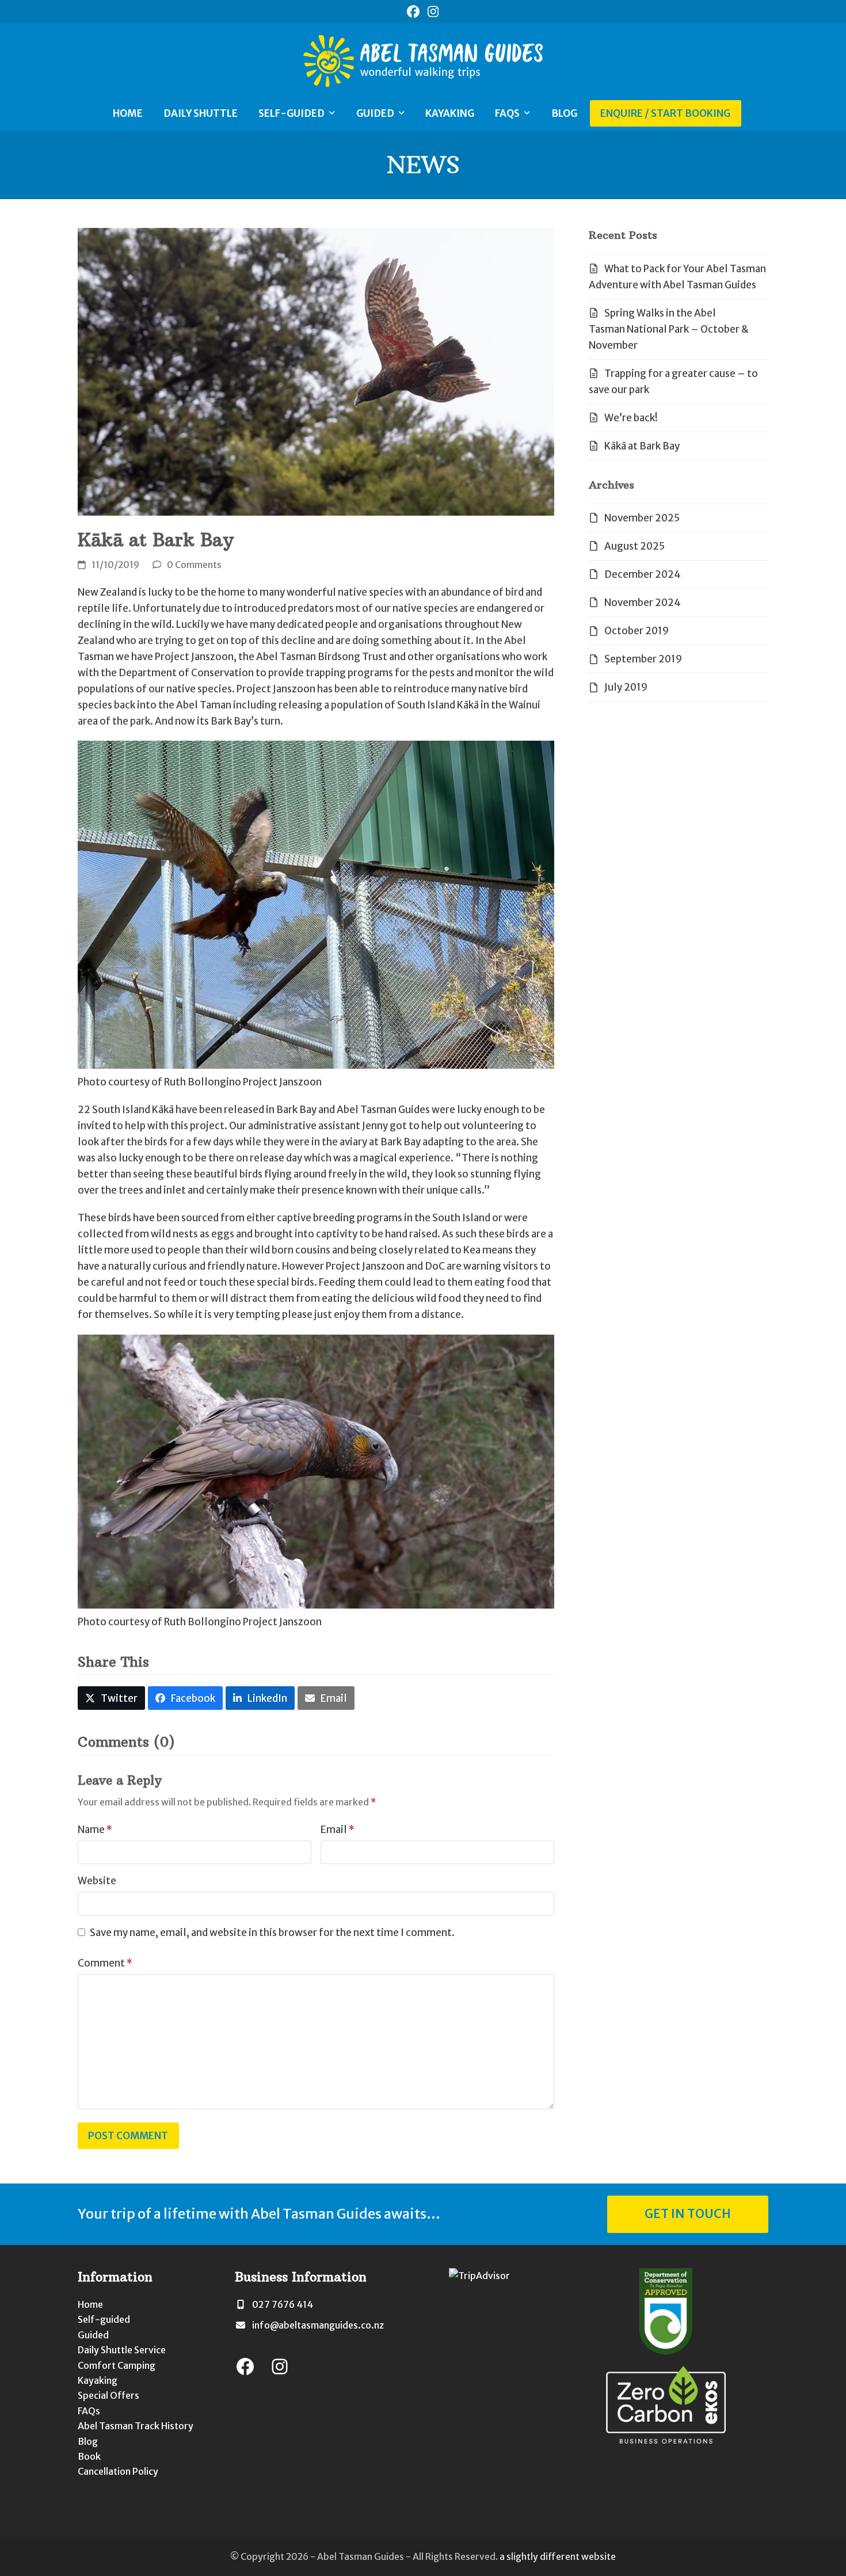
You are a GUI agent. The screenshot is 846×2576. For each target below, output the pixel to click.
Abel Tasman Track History (136, 2426)
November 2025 (642, 518)
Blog (88, 2441)
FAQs (89, 2411)
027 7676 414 (283, 2304)
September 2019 (643, 659)
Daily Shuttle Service (122, 2350)
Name (95, 1830)
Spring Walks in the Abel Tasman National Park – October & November (669, 329)
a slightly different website (558, 2557)
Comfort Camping (117, 2365)
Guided (93, 2335)
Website (97, 1881)
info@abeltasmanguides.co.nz (318, 2325)
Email (338, 1830)
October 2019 (637, 631)
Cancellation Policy (118, 2471)
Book (89, 2456)
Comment (105, 1963)
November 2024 (643, 603)
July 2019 (626, 687)
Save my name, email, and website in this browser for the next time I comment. (272, 1933)
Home (90, 2304)
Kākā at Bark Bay (642, 446)
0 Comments (194, 565)
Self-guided (104, 2319)
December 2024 (643, 574)
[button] (111, 1698)
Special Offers (108, 2395)
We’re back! (631, 418)
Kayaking (98, 2380)
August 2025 (634, 546)
